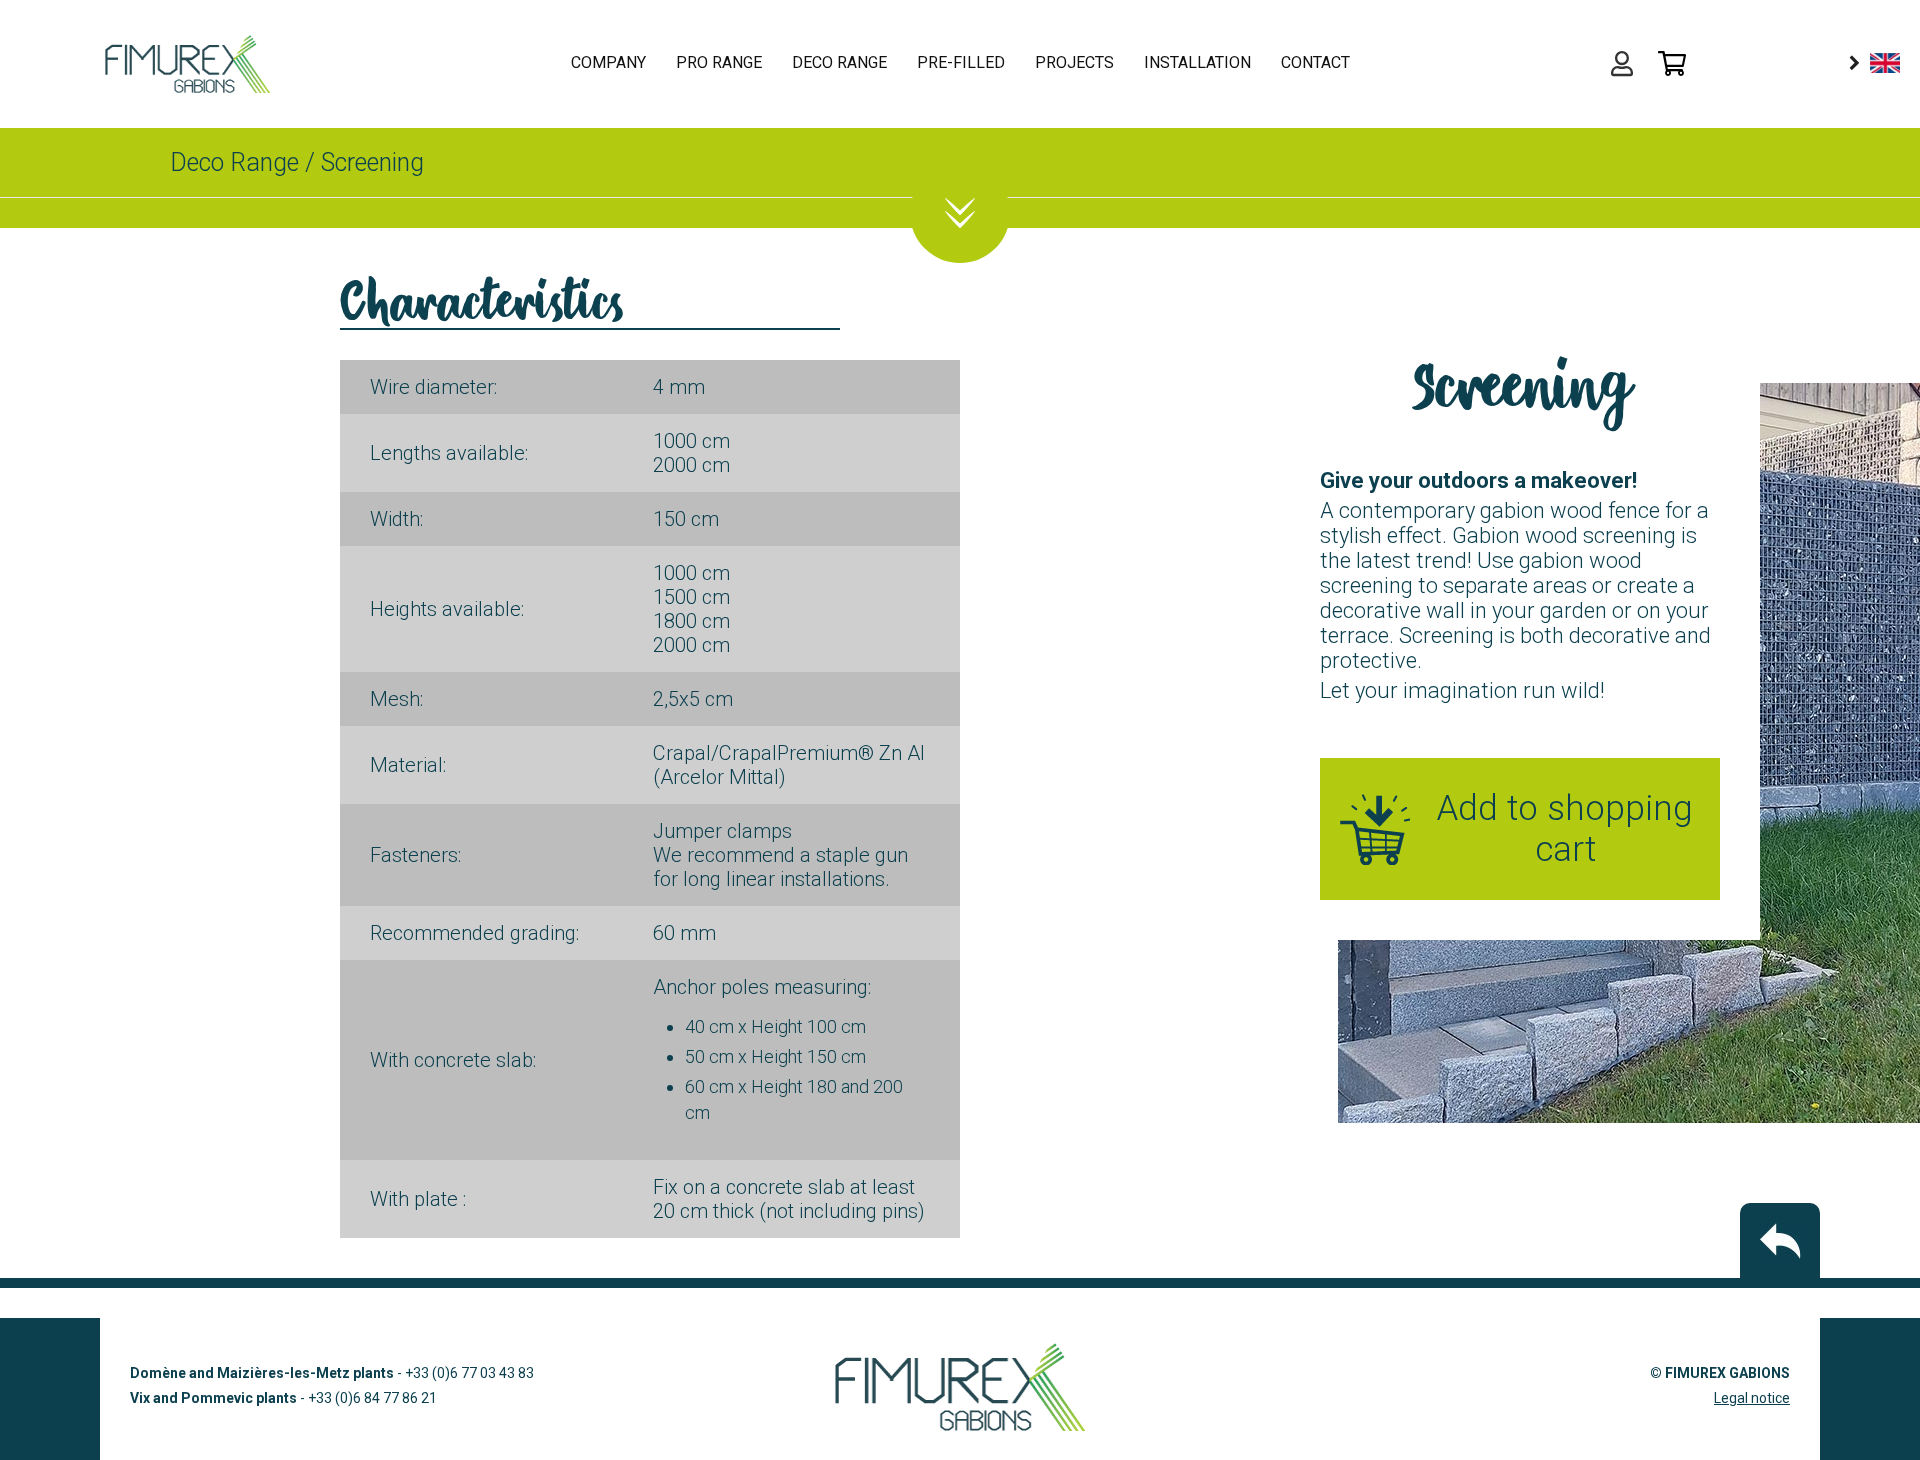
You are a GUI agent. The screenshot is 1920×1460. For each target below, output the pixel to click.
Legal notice (1752, 1398)
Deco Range (234, 162)
